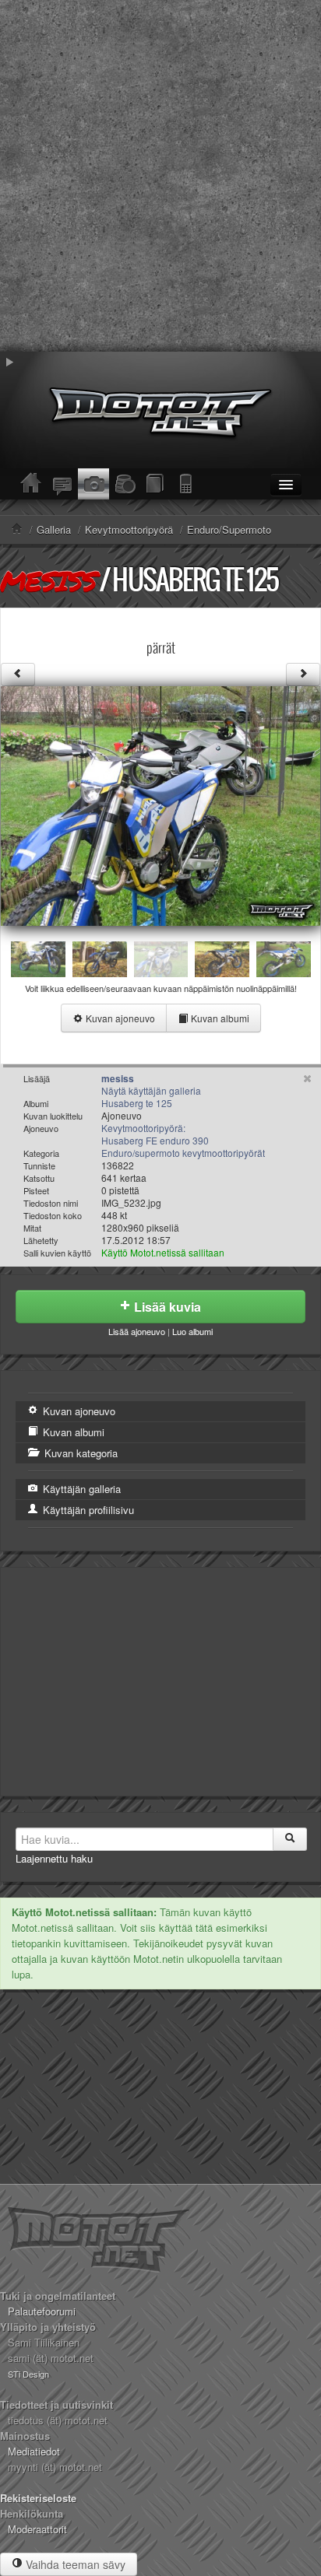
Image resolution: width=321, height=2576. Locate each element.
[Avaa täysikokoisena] (160, 804)
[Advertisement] (160, 176)
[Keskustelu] (62, 484)
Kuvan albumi (219, 1018)
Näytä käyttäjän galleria (151, 1090)
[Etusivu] (31, 484)
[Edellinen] (18, 675)
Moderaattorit (37, 2529)
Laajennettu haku (54, 1858)
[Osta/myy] (125, 484)
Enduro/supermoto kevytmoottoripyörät (183, 1153)
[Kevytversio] (187, 484)
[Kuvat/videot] (93, 484)
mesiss (48, 580)
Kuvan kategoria (79, 1453)
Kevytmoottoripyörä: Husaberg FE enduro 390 (155, 1134)
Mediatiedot (34, 2451)
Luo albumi (192, 1331)
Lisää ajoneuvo (137, 1331)
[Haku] (290, 1839)
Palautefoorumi (42, 2311)
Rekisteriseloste (38, 2498)
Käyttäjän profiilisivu (87, 1510)
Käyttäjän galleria (80, 1489)
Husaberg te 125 (195, 579)
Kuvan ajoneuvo (119, 1018)
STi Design (28, 2374)
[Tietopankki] (156, 484)
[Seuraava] (303, 675)
